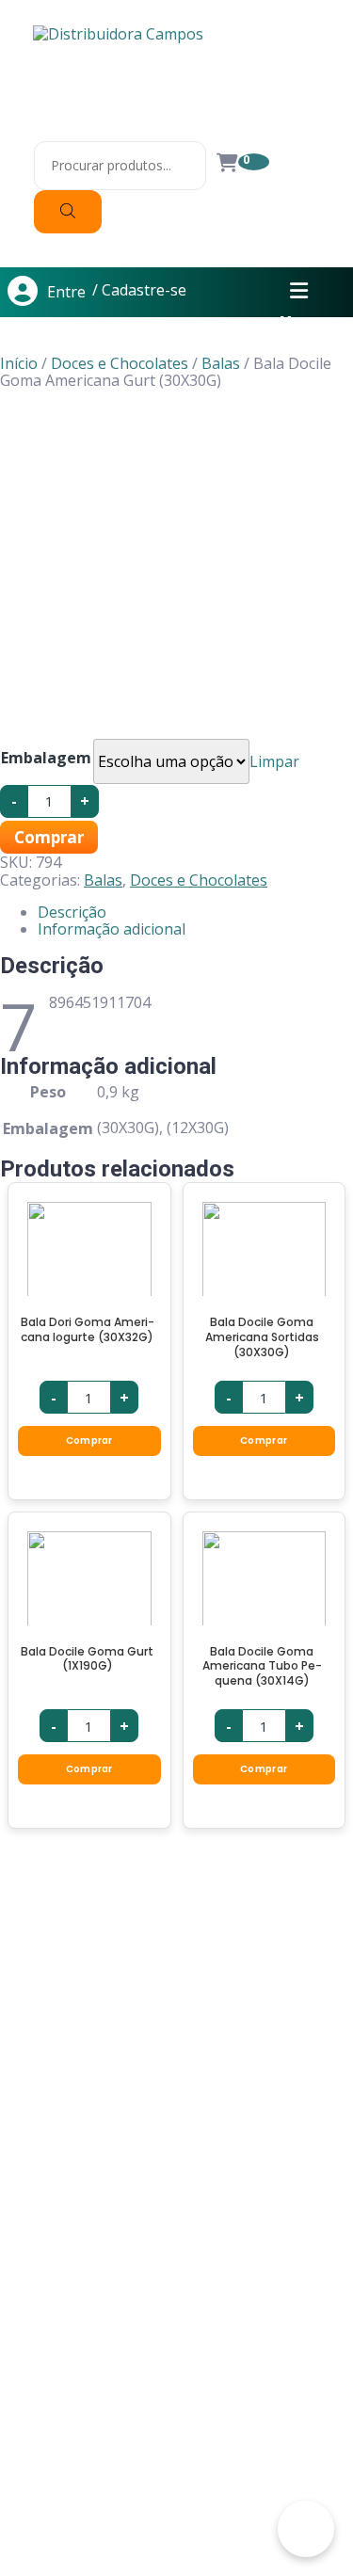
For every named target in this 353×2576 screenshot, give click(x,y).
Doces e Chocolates (120, 363)
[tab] (195, 912)
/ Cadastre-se (139, 291)
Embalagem (46, 758)
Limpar (274, 761)
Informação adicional (112, 929)
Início (19, 363)
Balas (221, 363)
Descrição (72, 912)
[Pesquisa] (68, 212)
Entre (66, 292)
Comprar (49, 837)
